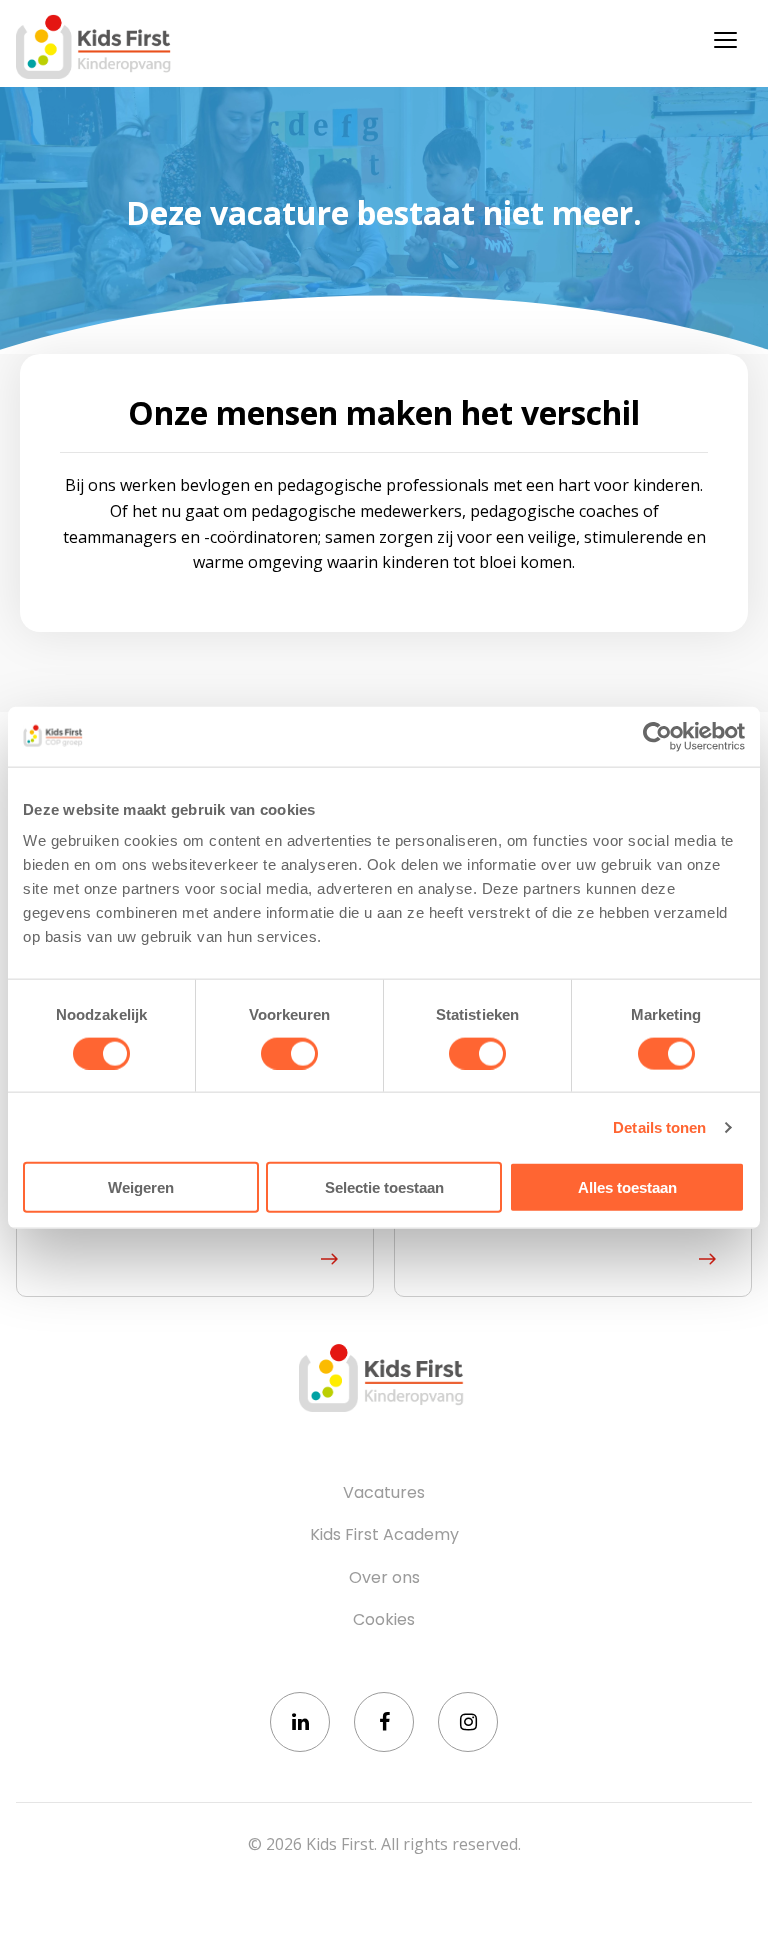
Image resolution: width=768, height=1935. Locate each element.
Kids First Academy (384, 1535)
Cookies (384, 1620)
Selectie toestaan (384, 1187)
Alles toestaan (627, 1187)
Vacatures (384, 1493)
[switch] (289, 1053)
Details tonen (659, 1126)
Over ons (384, 1578)
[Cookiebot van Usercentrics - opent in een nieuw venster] (657, 736)
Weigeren (141, 1187)
